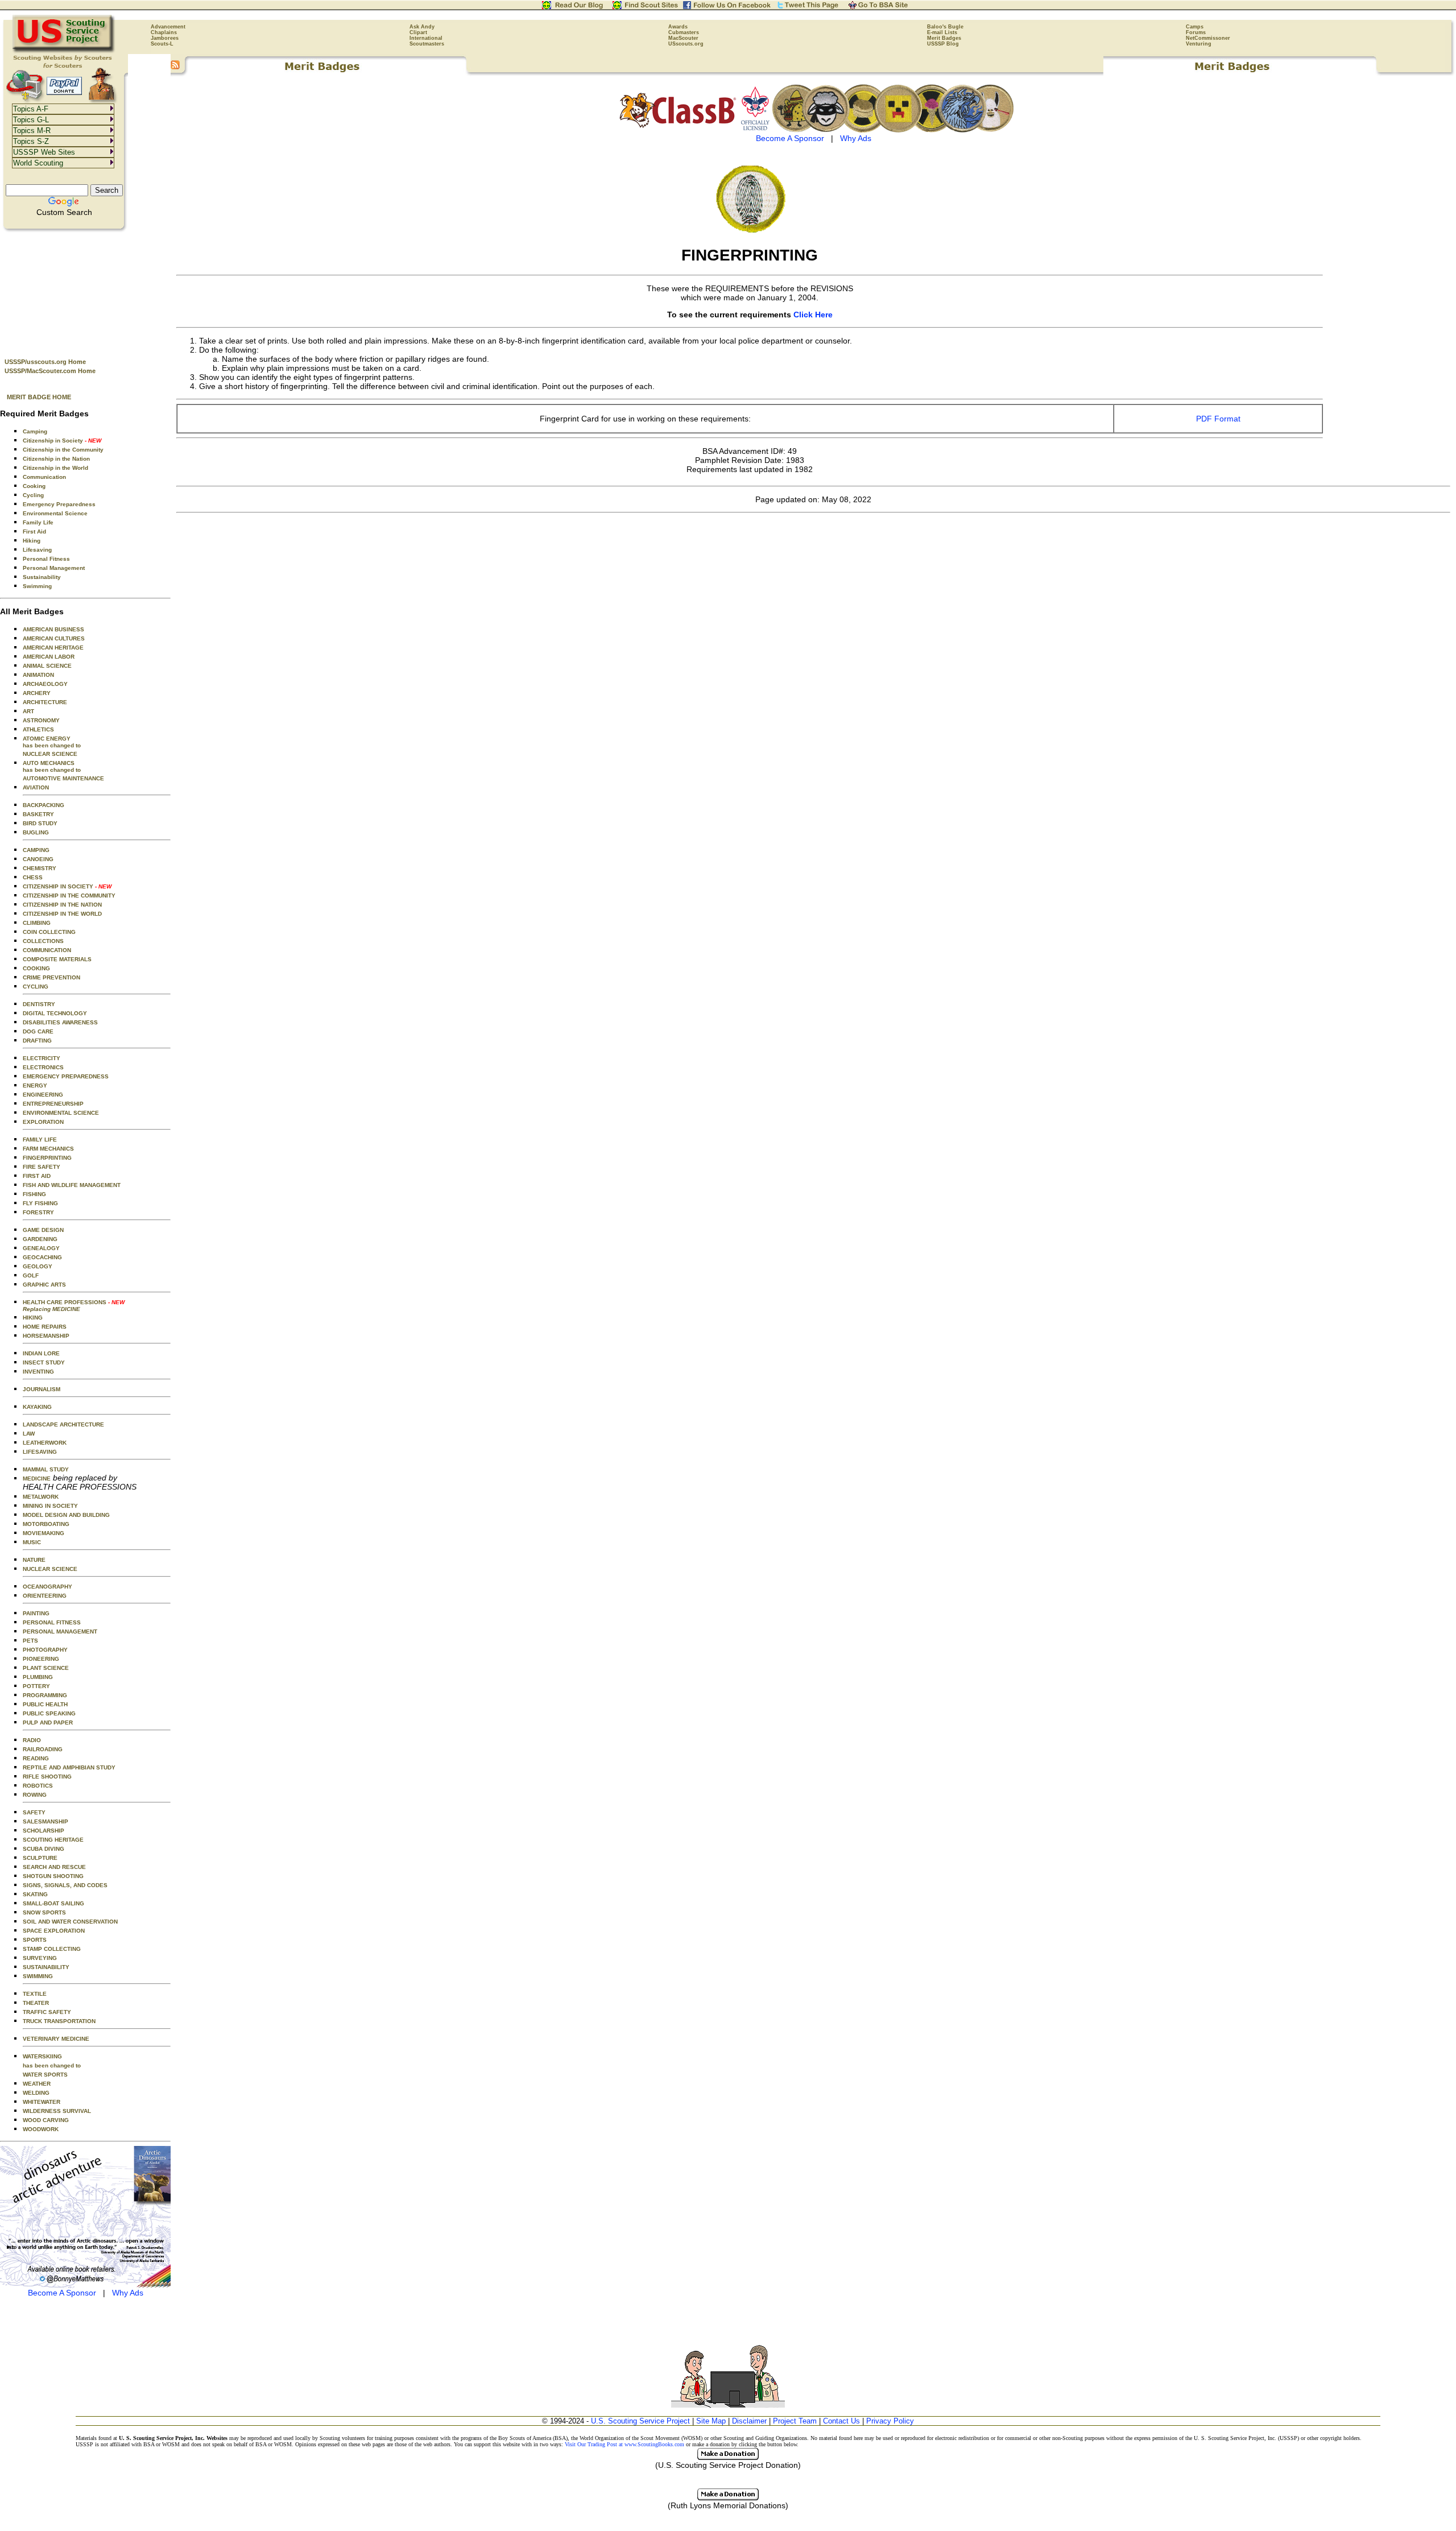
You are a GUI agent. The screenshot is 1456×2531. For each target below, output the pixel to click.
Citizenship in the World (55, 468)
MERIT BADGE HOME (39, 397)
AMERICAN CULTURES (54, 638)
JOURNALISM (42, 1389)
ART (28, 711)
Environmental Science (55, 513)
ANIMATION (38, 675)
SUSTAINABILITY (46, 1967)
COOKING (36, 968)
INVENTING (38, 1372)
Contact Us (841, 2421)
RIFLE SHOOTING (47, 1777)
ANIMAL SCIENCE (47, 666)
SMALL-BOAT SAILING (53, 1903)
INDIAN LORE (41, 1353)
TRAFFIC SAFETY (47, 2012)
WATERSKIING (42, 2056)
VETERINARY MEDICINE (56, 2039)
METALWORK (41, 1497)
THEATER (36, 2003)
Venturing (1199, 44)
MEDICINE (37, 1479)
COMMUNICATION (47, 950)
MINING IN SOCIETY (50, 1506)
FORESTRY (38, 1212)
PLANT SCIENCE (46, 1668)
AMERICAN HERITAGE (53, 648)
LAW (29, 1434)
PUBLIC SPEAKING (49, 1713)
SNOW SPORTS (44, 1912)
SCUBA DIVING (44, 1849)
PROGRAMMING (45, 1695)
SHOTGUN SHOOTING (53, 1876)
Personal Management (54, 568)
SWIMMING (38, 1976)
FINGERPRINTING (47, 1158)
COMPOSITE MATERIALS (57, 959)
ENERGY (35, 1085)
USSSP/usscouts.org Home (45, 362)
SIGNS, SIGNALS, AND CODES (65, 1885)
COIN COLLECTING (49, 932)
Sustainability (42, 577)
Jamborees (165, 38)
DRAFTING (37, 1041)
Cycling (33, 495)
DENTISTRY (39, 1004)
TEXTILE (35, 1994)
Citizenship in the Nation (56, 459)
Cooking (34, 486)
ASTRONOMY (41, 720)
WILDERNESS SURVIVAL (57, 2111)
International (426, 38)
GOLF (31, 1275)
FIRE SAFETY (42, 1167)
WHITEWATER (42, 2102)
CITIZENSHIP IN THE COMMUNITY (69, 896)
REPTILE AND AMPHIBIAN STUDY (69, 1767)
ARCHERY (37, 693)
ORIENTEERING (45, 1596)
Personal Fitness (46, 559)
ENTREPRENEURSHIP (53, 1104)
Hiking (32, 541)
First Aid (34, 532)
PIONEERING (41, 1659)
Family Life (38, 522)
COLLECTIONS (43, 941)
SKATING (35, 1894)
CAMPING (36, 850)
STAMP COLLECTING (52, 1949)
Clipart (418, 32)
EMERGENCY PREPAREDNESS (66, 1076)
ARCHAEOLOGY (45, 684)
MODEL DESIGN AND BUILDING (66, 1515)
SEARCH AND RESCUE (54, 1867)
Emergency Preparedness (59, 504)
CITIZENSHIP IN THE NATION (62, 905)
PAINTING (36, 1613)
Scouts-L (162, 44)
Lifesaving (37, 550)
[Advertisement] (85, 291)
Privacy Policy (890, 2421)
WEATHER (37, 2084)
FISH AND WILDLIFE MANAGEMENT (72, 1185)
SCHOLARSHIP (44, 1831)
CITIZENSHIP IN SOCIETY (67, 886)
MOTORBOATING (46, 1524)
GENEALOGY (41, 1248)
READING (36, 1758)
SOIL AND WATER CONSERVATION (70, 1922)
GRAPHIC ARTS (44, 1285)
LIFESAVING (40, 1452)
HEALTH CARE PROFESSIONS (74, 1306)
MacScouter (683, 38)
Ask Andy (422, 27)
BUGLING (36, 832)
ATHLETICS (38, 729)
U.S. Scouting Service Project (640, 2421)
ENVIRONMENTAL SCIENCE (61, 1113)
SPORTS (35, 1940)
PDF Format (1218, 419)
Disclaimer (749, 2421)
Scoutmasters (427, 44)
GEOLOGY (38, 1266)
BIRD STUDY (40, 823)
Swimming (37, 586)
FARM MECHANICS (48, 1149)
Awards (678, 27)
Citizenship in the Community (63, 450)
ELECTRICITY (42, 1058)
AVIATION (36, 787)
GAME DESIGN (43, 1230)
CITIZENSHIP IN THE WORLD (62, 914)
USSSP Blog (943, 44)
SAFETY (34, 1812)
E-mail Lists (942, 32)
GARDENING (40, 1239)
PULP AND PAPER (48, 1723)
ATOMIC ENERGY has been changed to (52, 742)
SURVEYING (40, 1958)
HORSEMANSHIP (46, 1336)
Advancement (168, 27)
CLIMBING (37, 923)
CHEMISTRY (40, 868)
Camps (1195, 27)
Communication (44, 477)
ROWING (35, 1795)
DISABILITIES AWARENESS (60, 1022)
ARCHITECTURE (45, 702)
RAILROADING (43, 1749)
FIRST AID (37, 1176)
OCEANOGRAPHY (47, 1587)
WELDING (36, 2093)
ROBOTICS (38, 1786)
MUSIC (32, 1542)
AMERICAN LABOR (49, 657)
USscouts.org (686, 44)
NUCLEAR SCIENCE (50, 754)
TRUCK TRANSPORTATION (59, 2021)
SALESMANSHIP (45, 1821)
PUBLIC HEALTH (45, 1704)
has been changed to (52, 2065)
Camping (35, 431)
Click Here (813, 315)
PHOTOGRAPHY (45, 1650)
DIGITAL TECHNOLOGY (55, 1013)
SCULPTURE (40, 1858)
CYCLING (36, 987)
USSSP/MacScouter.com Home (50, 371)
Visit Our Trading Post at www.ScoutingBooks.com (624, 2444)
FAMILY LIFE (40, 1140)
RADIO (32, 1740)
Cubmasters (684, 32)
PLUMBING (38, 1677)
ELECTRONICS (43, 1067)
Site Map (711, 2421)
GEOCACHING (42, 1257)
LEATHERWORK (45, 1443)
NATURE (34, 1560)
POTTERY (36, 1686)
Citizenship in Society (62, 441)
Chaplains (164, 32)
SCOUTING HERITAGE (53, 1840)
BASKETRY (38, 814)
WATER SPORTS (45, 2075)
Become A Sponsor (62, 2293)
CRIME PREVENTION (51, 977)
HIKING (33, 1318)
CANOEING (38, 859)
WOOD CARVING (46, 2120)
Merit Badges (944, 38)
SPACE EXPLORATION (54, 1931)
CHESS (33, 877)
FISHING (34, 1194)
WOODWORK (41, 2129)
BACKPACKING (44, 805)
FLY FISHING (40, 1203)
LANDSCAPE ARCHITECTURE (63, 1424)
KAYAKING (37, 1407)
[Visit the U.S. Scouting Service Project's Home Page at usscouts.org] (64, 51)
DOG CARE (38, 1031)
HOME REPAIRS (45, 1327)
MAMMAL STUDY (46, 1469)
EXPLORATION (43, 1122)
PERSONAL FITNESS (52, 1622)
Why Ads (128, 2293)
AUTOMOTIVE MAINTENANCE (63, 778)
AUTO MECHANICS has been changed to (52, 766)
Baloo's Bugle (945, 27)
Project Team (795, 2421)
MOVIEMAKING (44, 1533)
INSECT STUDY (44, 1362)
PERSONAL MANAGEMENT (60, 1631)
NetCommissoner (1208, 38)
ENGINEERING (43, 1095)
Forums (1196, 32)
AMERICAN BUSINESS (53, 629)
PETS (30, 1641)
